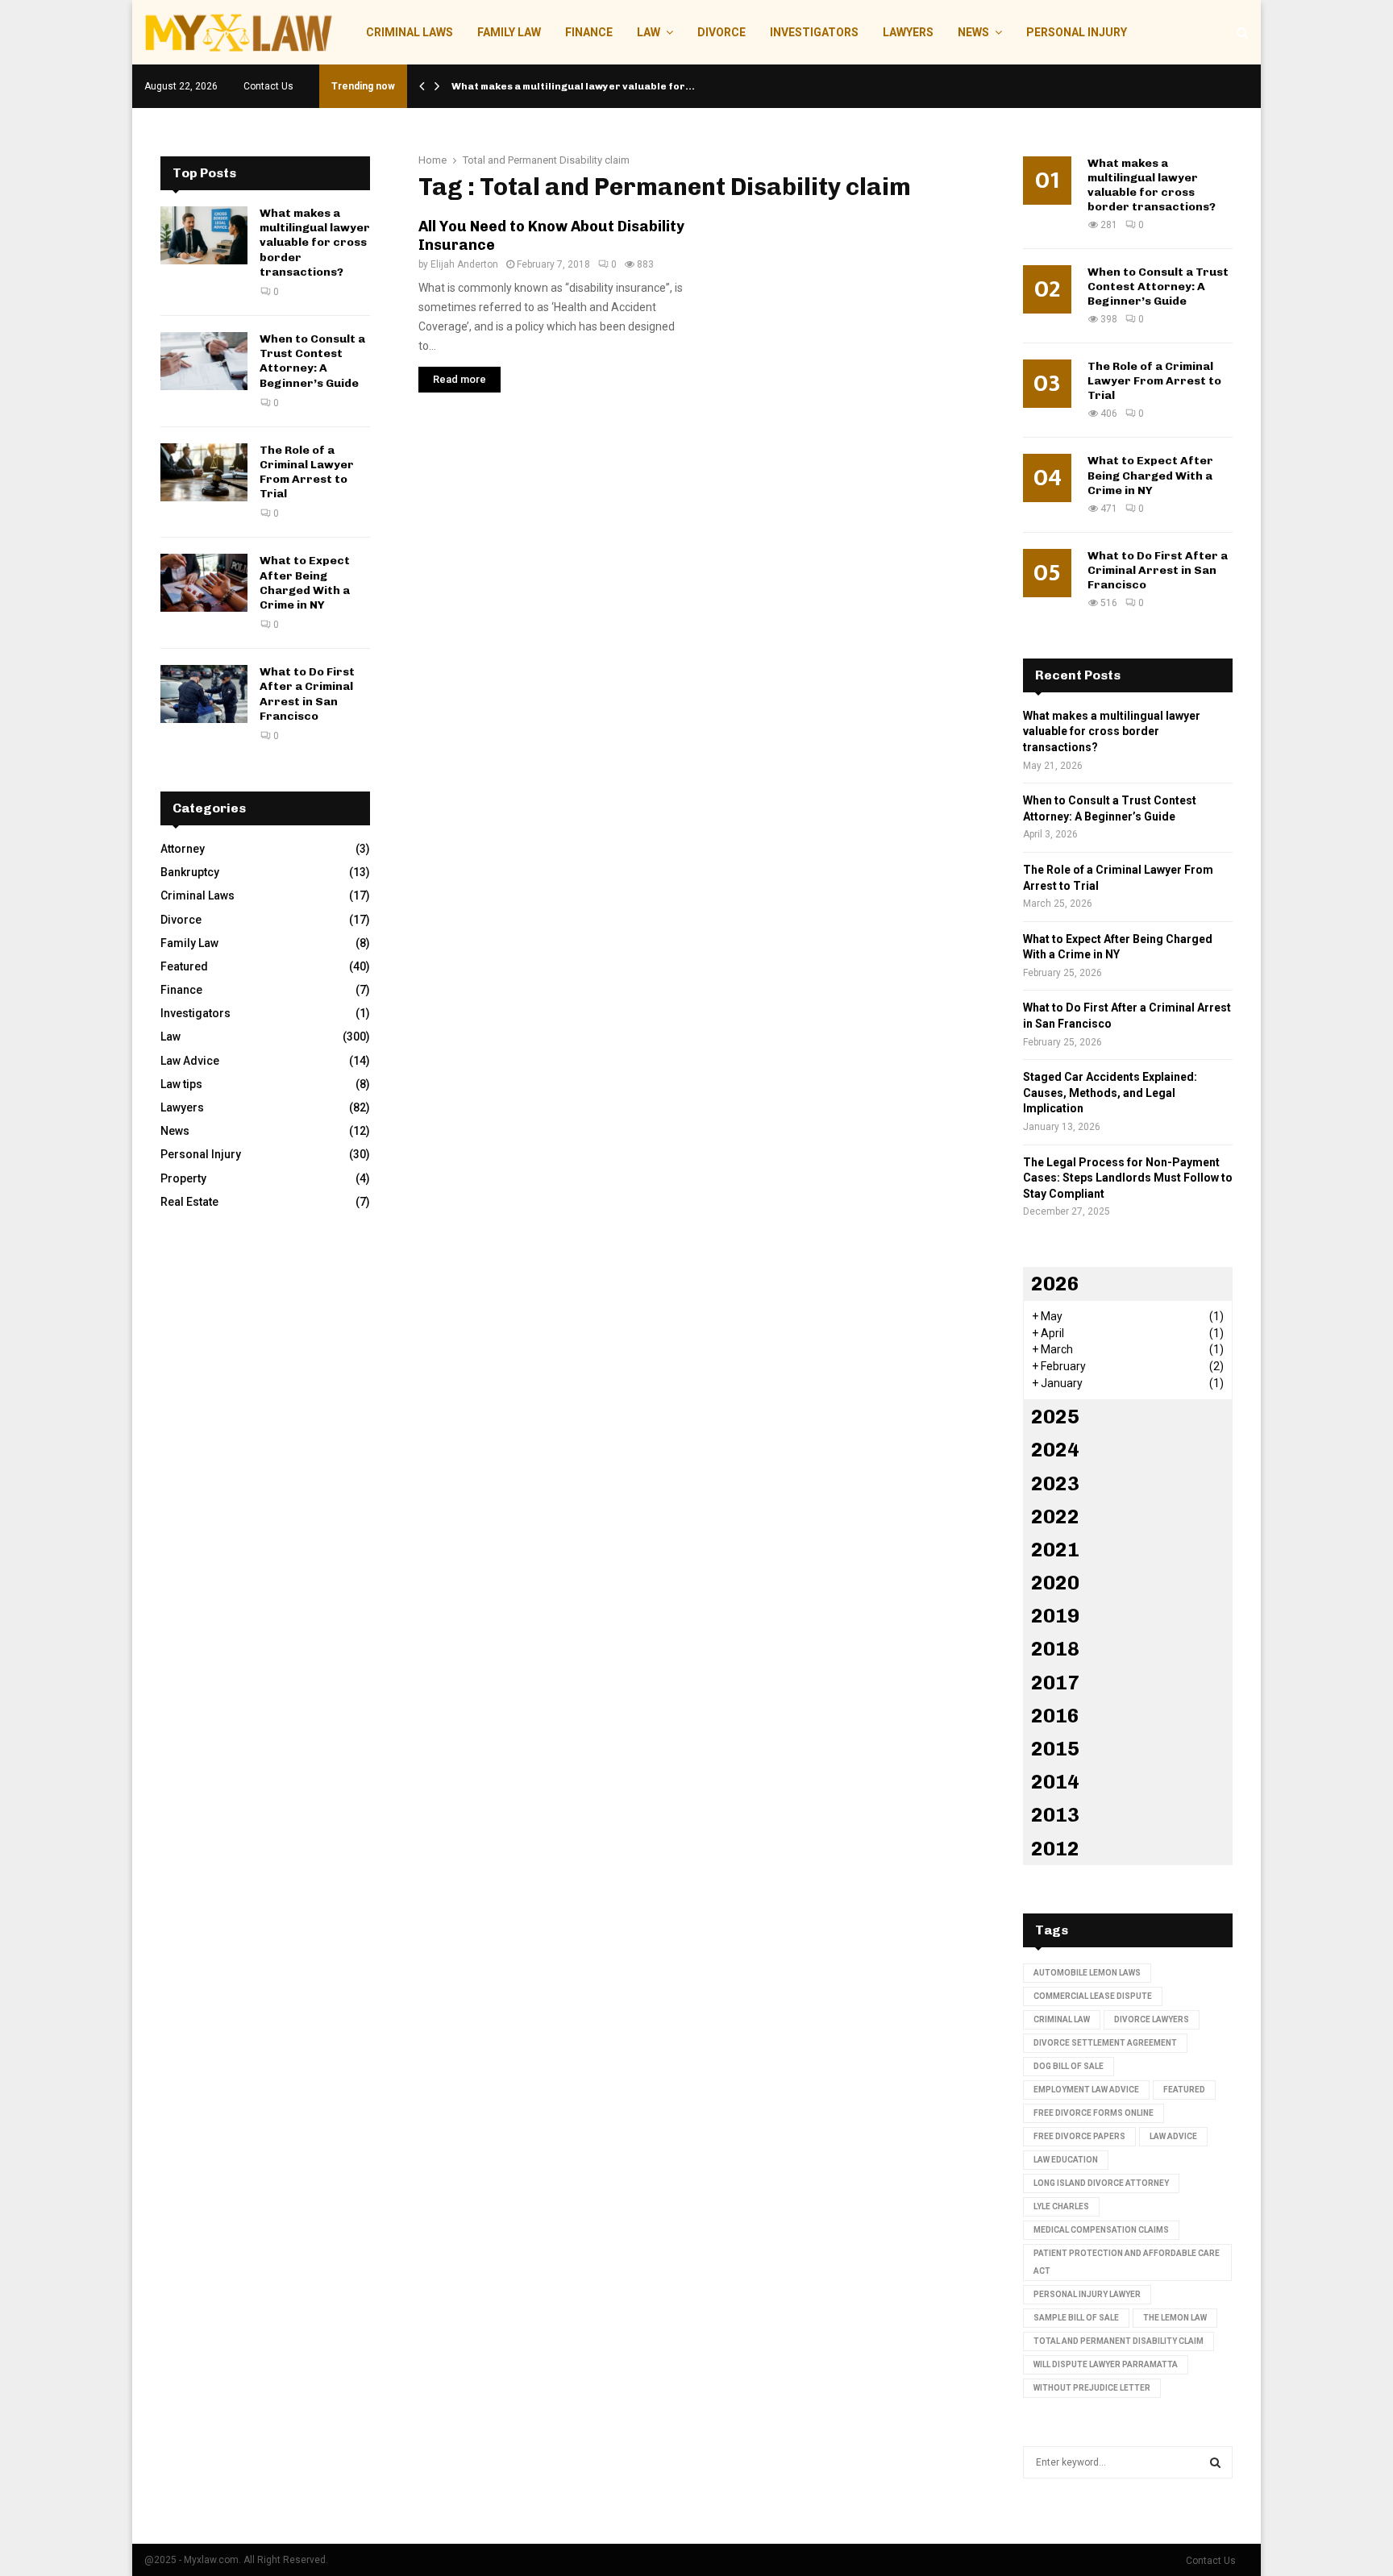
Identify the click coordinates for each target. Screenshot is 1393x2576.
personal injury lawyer (1087, 2294)
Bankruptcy (190, 872)
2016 (1055, 1716)
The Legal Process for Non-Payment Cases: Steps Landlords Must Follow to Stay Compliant (1128, 1178)
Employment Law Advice (1086, 2090)
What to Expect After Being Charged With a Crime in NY (305, 583)
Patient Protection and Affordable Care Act (1127, 2262)
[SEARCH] (1215, 2462)
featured (1184, 2090)
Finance (589, 32)
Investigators (814, 32)
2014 (1055, 1782)
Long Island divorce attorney (1101, 2183)
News (973, 32)
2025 (1055, 1417)
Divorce (721, 32)
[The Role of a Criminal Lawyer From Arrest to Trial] (204, 472)
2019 (1055, 1616)
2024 (1055, 1450)
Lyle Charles (1061, 2206)
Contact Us (268, 86)
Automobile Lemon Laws (1087, 1973)
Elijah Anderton (464, 264)
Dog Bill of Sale (1069, 2066)
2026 (1055, 1284)
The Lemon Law (1175, 2318)
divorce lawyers (1152, 2019)
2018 (1055, 1649)
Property (183, 1178)
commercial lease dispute (1093, 1996)
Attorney (183, 849)
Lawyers (908, 32)
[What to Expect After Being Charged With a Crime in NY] (204, 583)
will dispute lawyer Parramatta (1106, 2364)
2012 (1055, 1849)
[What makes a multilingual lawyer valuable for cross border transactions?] (204, 235)
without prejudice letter (1092, 2388)
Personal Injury (1077, 32)
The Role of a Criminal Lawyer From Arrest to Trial (307, 472)
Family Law (509, 32)
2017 (1055, 1683)
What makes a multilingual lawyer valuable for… (573, 86)
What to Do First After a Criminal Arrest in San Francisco (307, 694)
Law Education (1066, 2160)
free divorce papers (1079, 2136)
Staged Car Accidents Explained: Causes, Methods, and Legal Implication (1110, 1093)
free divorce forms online (1094, 2113)
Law (649, 32)
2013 (1055, 1815)
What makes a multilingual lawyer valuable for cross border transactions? (315, 243)
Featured (184, 966)
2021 (1055, 1550)
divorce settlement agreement (1105, 2043)
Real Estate (189, 1202)
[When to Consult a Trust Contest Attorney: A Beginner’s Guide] (204, 361)
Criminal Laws (410, 32)
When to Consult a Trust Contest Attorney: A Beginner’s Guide (312, 361)
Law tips (181, 1084)
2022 (1055, 1517)
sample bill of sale (1076, 2318)
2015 (1055, 1749)
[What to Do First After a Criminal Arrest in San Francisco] (204, 694)
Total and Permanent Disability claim (1119, 2341)
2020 (1055, 1583)
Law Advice (190, 1061)
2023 (1055, 1483)
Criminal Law (1062, 2019)
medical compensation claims (1101, 2230)
